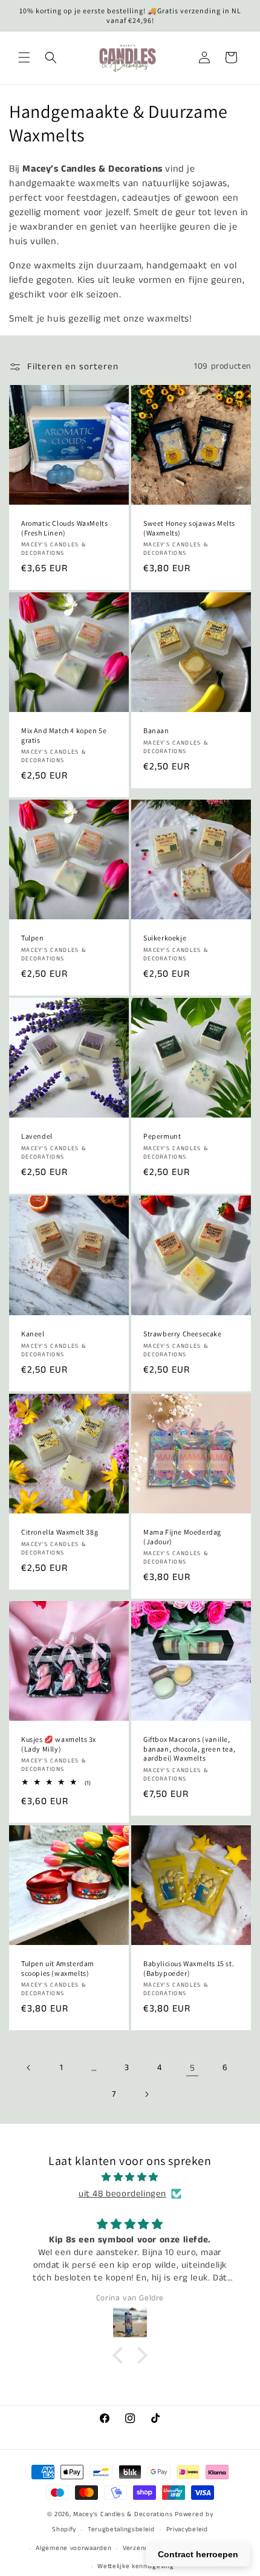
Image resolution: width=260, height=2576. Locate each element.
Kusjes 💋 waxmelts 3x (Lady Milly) (59, 1744)
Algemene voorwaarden (73, 2548)
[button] (24, 57)
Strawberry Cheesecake (183, 1334)
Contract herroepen (198, 2554)
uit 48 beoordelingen (122, 2194)
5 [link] (193, 2068)
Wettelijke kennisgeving (135, 2566)
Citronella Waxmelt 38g (60, 1532)
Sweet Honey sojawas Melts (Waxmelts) (189, 528)
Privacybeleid (187, 2529)
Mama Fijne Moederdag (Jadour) (182, 1537)
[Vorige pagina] (29, 2068)
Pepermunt (162, 1136)
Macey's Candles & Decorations (123, 2514)
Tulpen (33, 938)
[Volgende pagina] (146, 2094)
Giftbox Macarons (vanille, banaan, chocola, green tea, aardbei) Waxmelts (189, 1749)
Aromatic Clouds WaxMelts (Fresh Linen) (64, 528)
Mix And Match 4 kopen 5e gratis (64, 735)
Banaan (156, 730)
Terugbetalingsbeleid (121, 2529)
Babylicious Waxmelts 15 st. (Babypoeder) (189, 1968)
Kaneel (33, 1334)
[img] (130, 2177)
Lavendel (37, 1136)
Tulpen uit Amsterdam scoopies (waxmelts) (58, 1968)
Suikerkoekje (165, 938)
